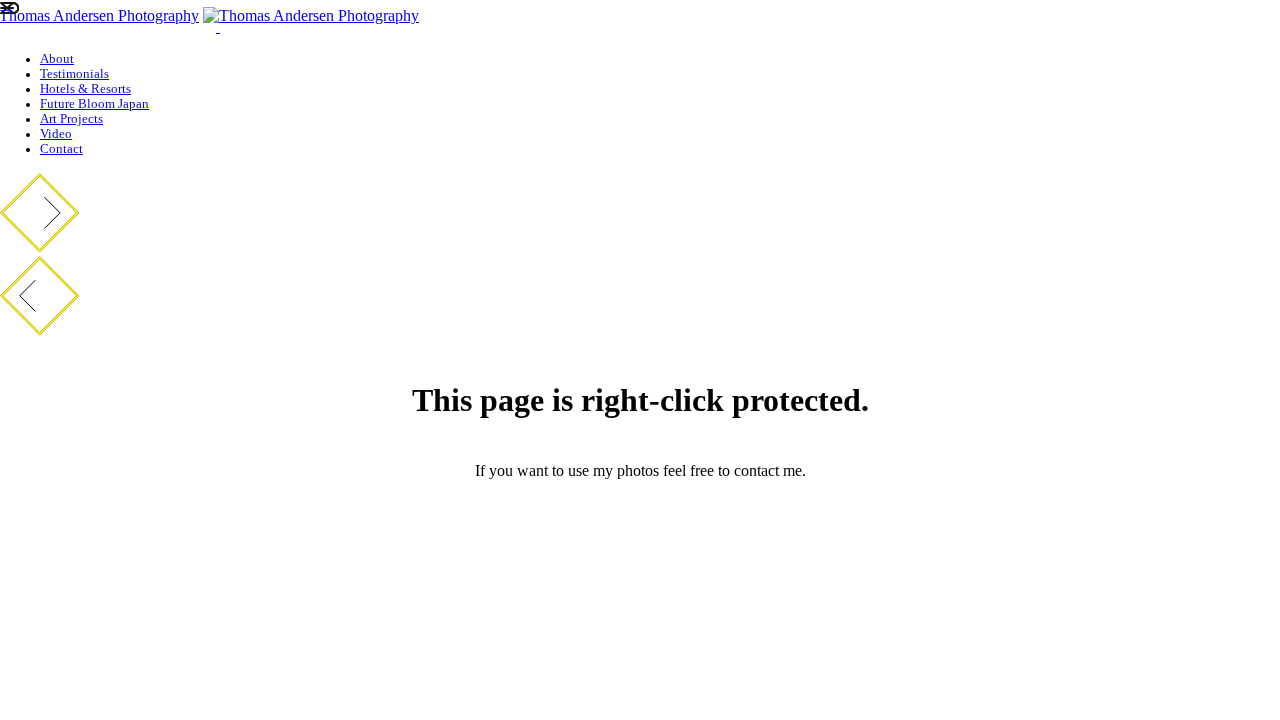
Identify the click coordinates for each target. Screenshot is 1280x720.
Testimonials (74, 74)
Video (56, 134)
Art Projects (71, 119)
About (57, 59)
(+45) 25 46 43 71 (640, 538)
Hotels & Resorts (85, 89)
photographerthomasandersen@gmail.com (640, 504)
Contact (61, 149)
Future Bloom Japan (94, 104)
